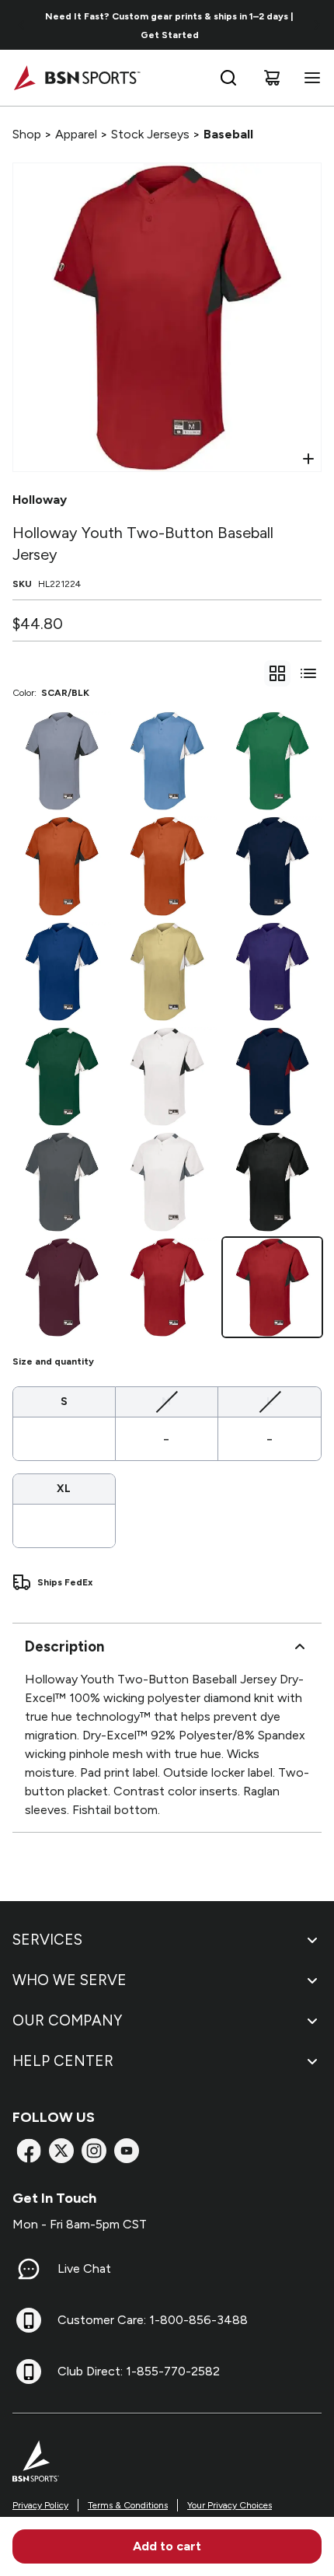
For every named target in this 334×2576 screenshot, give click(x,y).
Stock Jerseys (150, 134)
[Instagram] (94, 2151)
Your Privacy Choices (230, 2505)
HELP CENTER (63, 2061)
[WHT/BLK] (167, 1077)
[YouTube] (127, 2151)
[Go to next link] (317, 25)
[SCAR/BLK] (272, 1287)
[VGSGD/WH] (167, 972)
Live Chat (84, 2268)
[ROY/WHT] (62, 972)
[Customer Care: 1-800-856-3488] (29, 2320)
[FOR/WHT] (62, 1077)
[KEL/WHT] (272, 761)
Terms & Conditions (128, 2505)
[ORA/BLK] (62, 866)
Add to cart (167, 2546)
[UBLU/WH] (167, 761)
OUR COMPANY (67, 2020)
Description (64, 1646)
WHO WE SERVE (70, 1980)
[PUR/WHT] (272, 972)
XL (64, 1489)
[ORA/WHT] (167, 866)
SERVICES (47, 1940)
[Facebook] (29, 2151)
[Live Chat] (29, 2269)
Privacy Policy (40, 2505)
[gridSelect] (277, 673)
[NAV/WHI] (272, 866)
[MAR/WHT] (62, 1287)
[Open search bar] (228, 78)
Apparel (76, 134)
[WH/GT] (167, 1181)
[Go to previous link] (22, 25)
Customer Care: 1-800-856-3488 (153, 2320)
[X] (61, 2151)
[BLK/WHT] (272, 1181)
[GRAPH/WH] (62, 1181)
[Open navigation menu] (309, 78)
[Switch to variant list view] (308, 673)
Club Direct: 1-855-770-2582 (139, 2371)
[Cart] (272, 78)
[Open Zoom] (308, 459)
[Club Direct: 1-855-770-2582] (29, 2372)
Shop (27, 134)
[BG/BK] (62, 761)
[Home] (77, 78)
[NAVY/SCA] (272, 1077)
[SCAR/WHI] (167, 1287)
